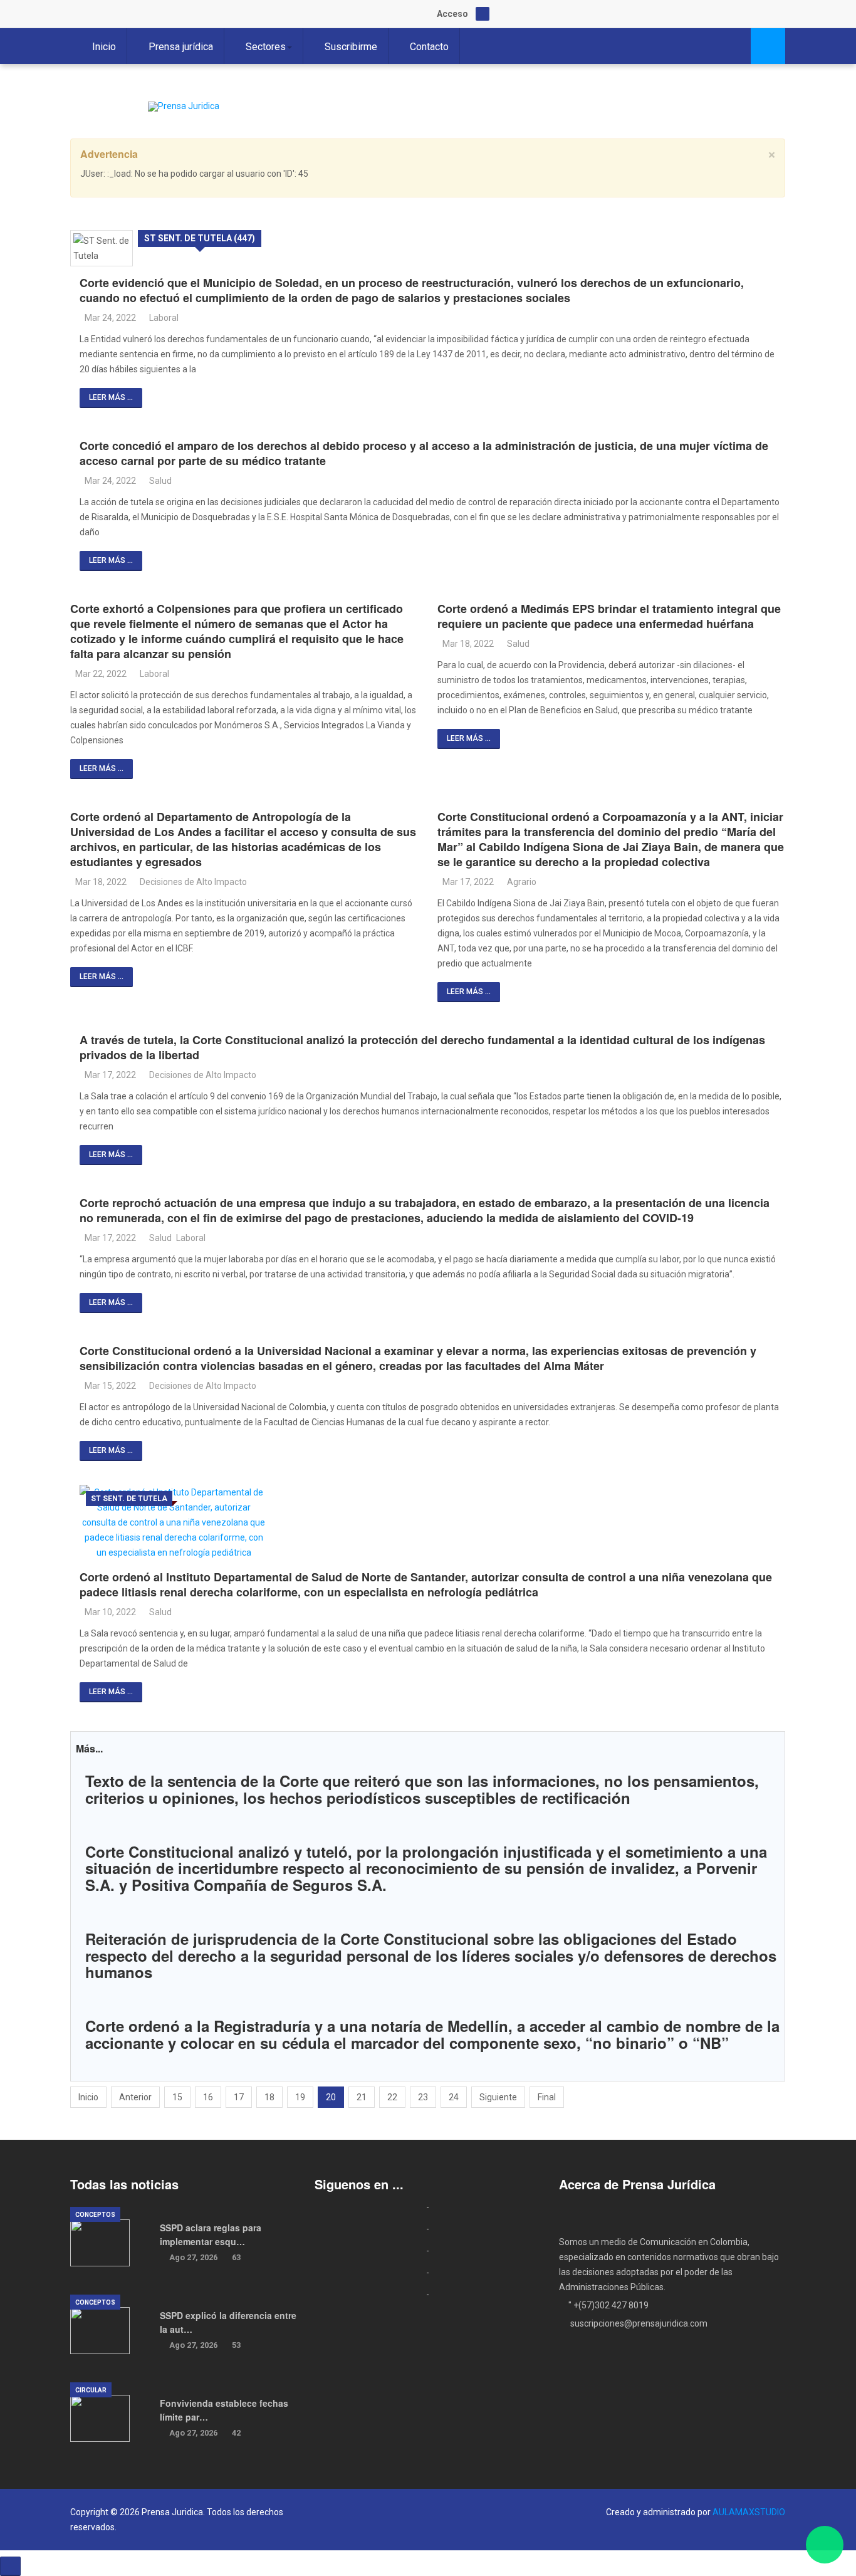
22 (392, 2097)
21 (362, 2097)
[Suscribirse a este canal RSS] (775, 217)
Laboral (164, 318)
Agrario (522, 882)
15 (177, 2097)
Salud (160, 481)
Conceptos (95, 2215)
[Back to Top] (10, 2566)
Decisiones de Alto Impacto (193, 882)
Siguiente (498, 2097)
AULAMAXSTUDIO (749, 2512)
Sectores (266, 47)
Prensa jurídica (181, 47)
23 (423, 2097)
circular (91, 2390)
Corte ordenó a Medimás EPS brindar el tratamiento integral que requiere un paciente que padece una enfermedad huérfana (609, 616)
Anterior (135, 2097)
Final (547, 2097)
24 (454, 2097)
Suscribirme (351, 47)
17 (239, 2097)
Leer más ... (111, 397)
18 (269, 2097)
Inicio (104, 47)
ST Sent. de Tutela (129, 1499)
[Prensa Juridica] (184, 107)
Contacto (429, 47)
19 (300, 2097)
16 (208, 2097)
